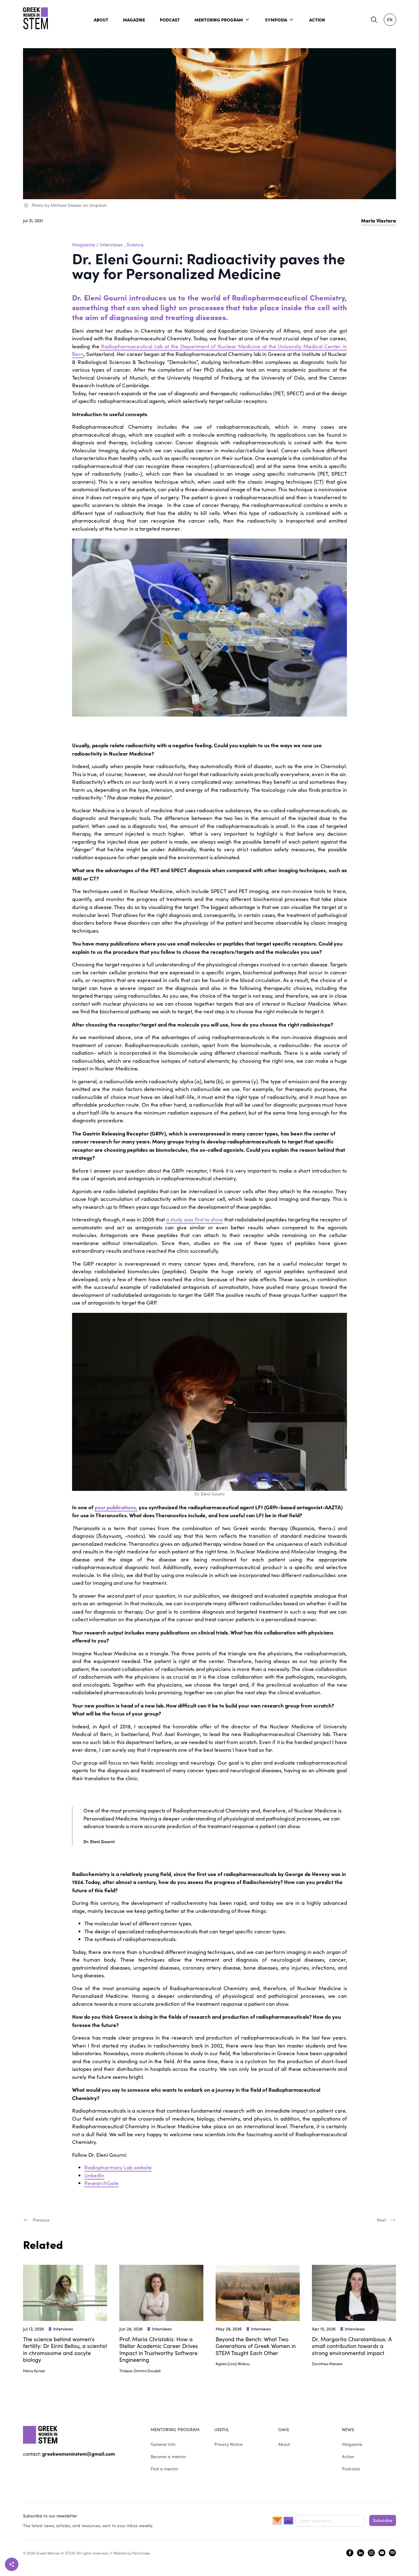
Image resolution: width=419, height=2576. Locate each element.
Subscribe (383, 2520)
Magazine (84, 244)
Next (382, 2220)
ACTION (317, 20)
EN (390, 19)
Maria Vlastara (379, 220)
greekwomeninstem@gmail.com (79, 2454)
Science (135, 244)
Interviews (111, 244)
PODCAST (170, 20)
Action (348, 2456)
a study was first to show (194, 1219)
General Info (163, 2444)
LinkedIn (94, 2175)
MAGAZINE (134, 20)
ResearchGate (102, 2183)
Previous (41, 2220)
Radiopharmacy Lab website (118, 2167)
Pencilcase (141, 2553)
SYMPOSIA (276, 20)
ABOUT (101, 20)
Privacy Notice (229, 2444)
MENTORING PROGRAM (219, 20)
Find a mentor (164, 2469)
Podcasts (351, 2469)
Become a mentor (168, 2456)
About (284, 2444)
